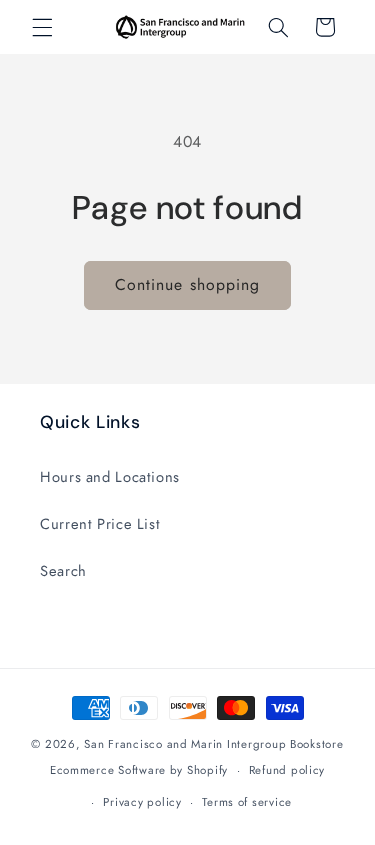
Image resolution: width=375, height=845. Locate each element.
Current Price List (100, 524)
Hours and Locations (110, 477)
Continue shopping (187, 284)
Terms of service (247, 802)
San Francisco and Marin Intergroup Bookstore (213, 744)
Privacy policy (142, 802)
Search (63, 571)
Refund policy (287, 770)
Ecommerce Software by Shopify (139, 770)
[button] (42, 27)
